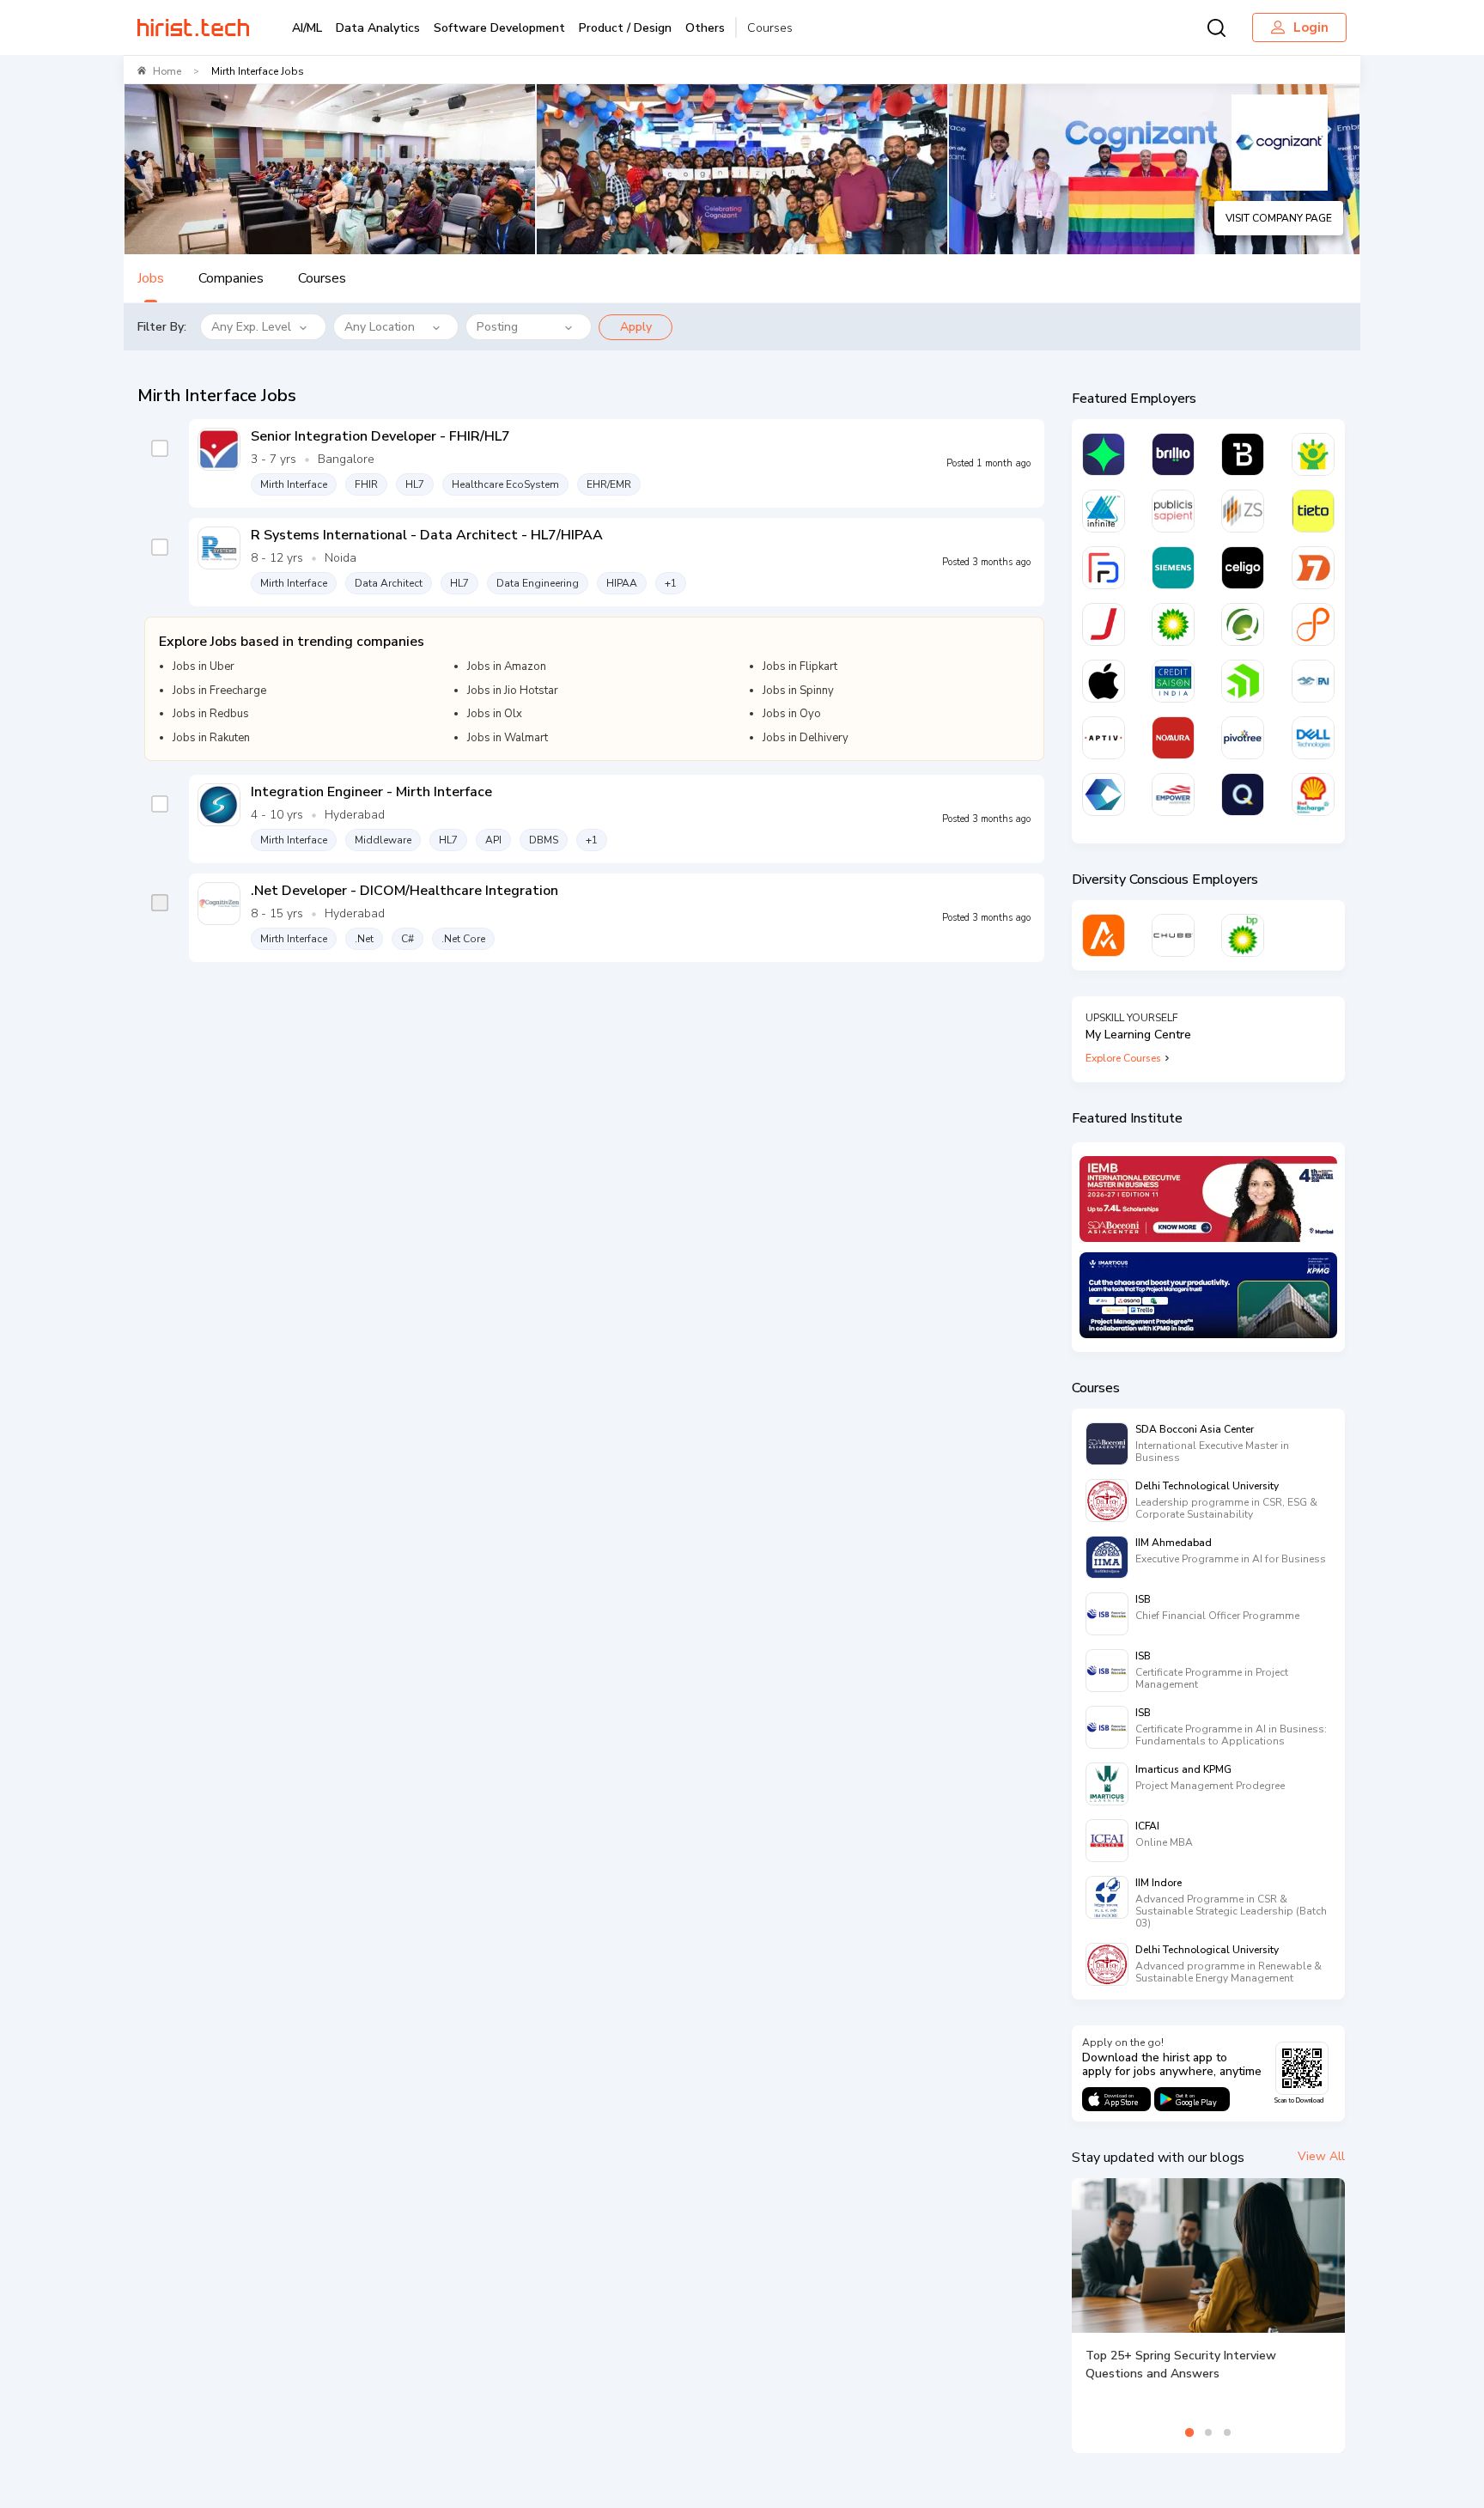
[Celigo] (1243, 568)
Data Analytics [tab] (378, 28)
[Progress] (1243, 681)
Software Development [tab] (499, 28)
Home (167, 71)
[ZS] (1243, 511)
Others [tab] (705, 28)
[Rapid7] (1313, 568)
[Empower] (1173, 794)
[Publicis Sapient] (1173, 511)
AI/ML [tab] (307, 28)
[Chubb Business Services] (1173, 935)
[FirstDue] (1104, 568)
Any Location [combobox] (380, 327)
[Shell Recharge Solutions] (1313, 794)
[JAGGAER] (1104, 624)
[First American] (1313, 681)
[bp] (1173, 624)
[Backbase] (1243, 454)
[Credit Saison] (1173, 681)
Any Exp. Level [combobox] (251, 327)
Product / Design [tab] (625, 28)
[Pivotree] (1243, 738)
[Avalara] (1104, 935)
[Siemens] (1173, 568)
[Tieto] (1313, 511)
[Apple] (1104, 681)
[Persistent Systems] (1313, 624)
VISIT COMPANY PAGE (1279, 218)
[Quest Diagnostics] (1243, 624)
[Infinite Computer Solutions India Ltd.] (1104, 511)
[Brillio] (1173, 454)
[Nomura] (1173, 738)
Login (1311, 27)
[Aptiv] (1104, 738)
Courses (770, 28)
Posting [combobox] (497, 327)
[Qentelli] (1243, 794)
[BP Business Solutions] (1243, 935)
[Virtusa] (1104, 454)
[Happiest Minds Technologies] (1313, 454)
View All (1321, 2156)
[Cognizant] (1104, 794)
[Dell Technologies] (1313, 738)
